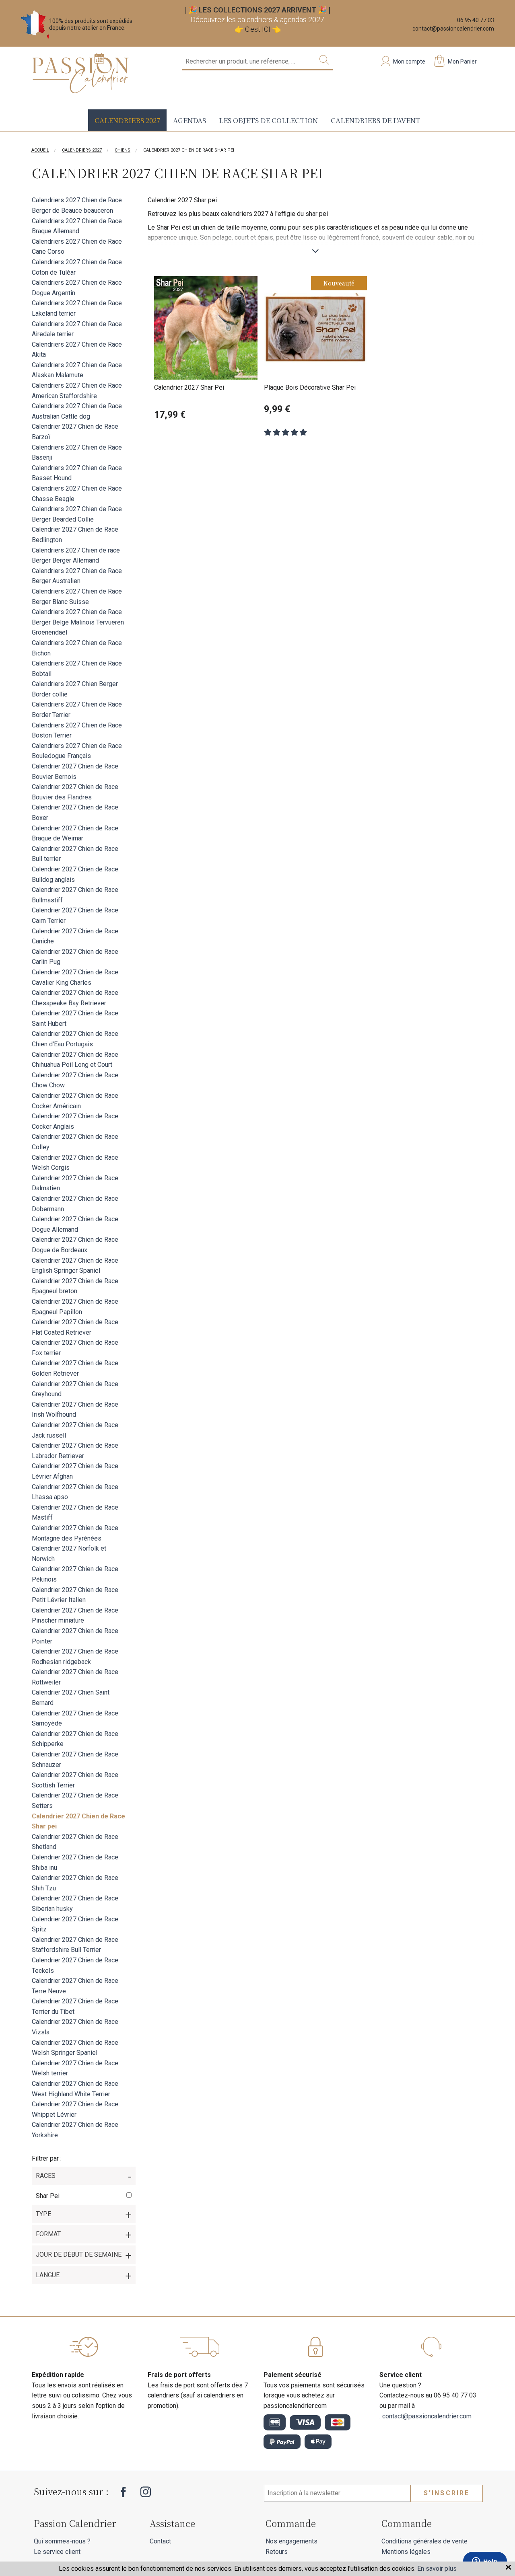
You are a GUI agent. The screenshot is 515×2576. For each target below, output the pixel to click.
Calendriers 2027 (127, 120)
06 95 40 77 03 (476, 20)
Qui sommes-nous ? (62, 2541)
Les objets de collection (268, 120)
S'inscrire (447, 2493)
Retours (277, 2552)
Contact (160, 2541)
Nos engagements (291, 2541)
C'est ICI (258, 29)
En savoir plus (437, 2569)
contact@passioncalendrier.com (453, 29)
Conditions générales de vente (424, 2541)
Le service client (57, 2552)
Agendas (190, 120)
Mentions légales (406, 2552)
